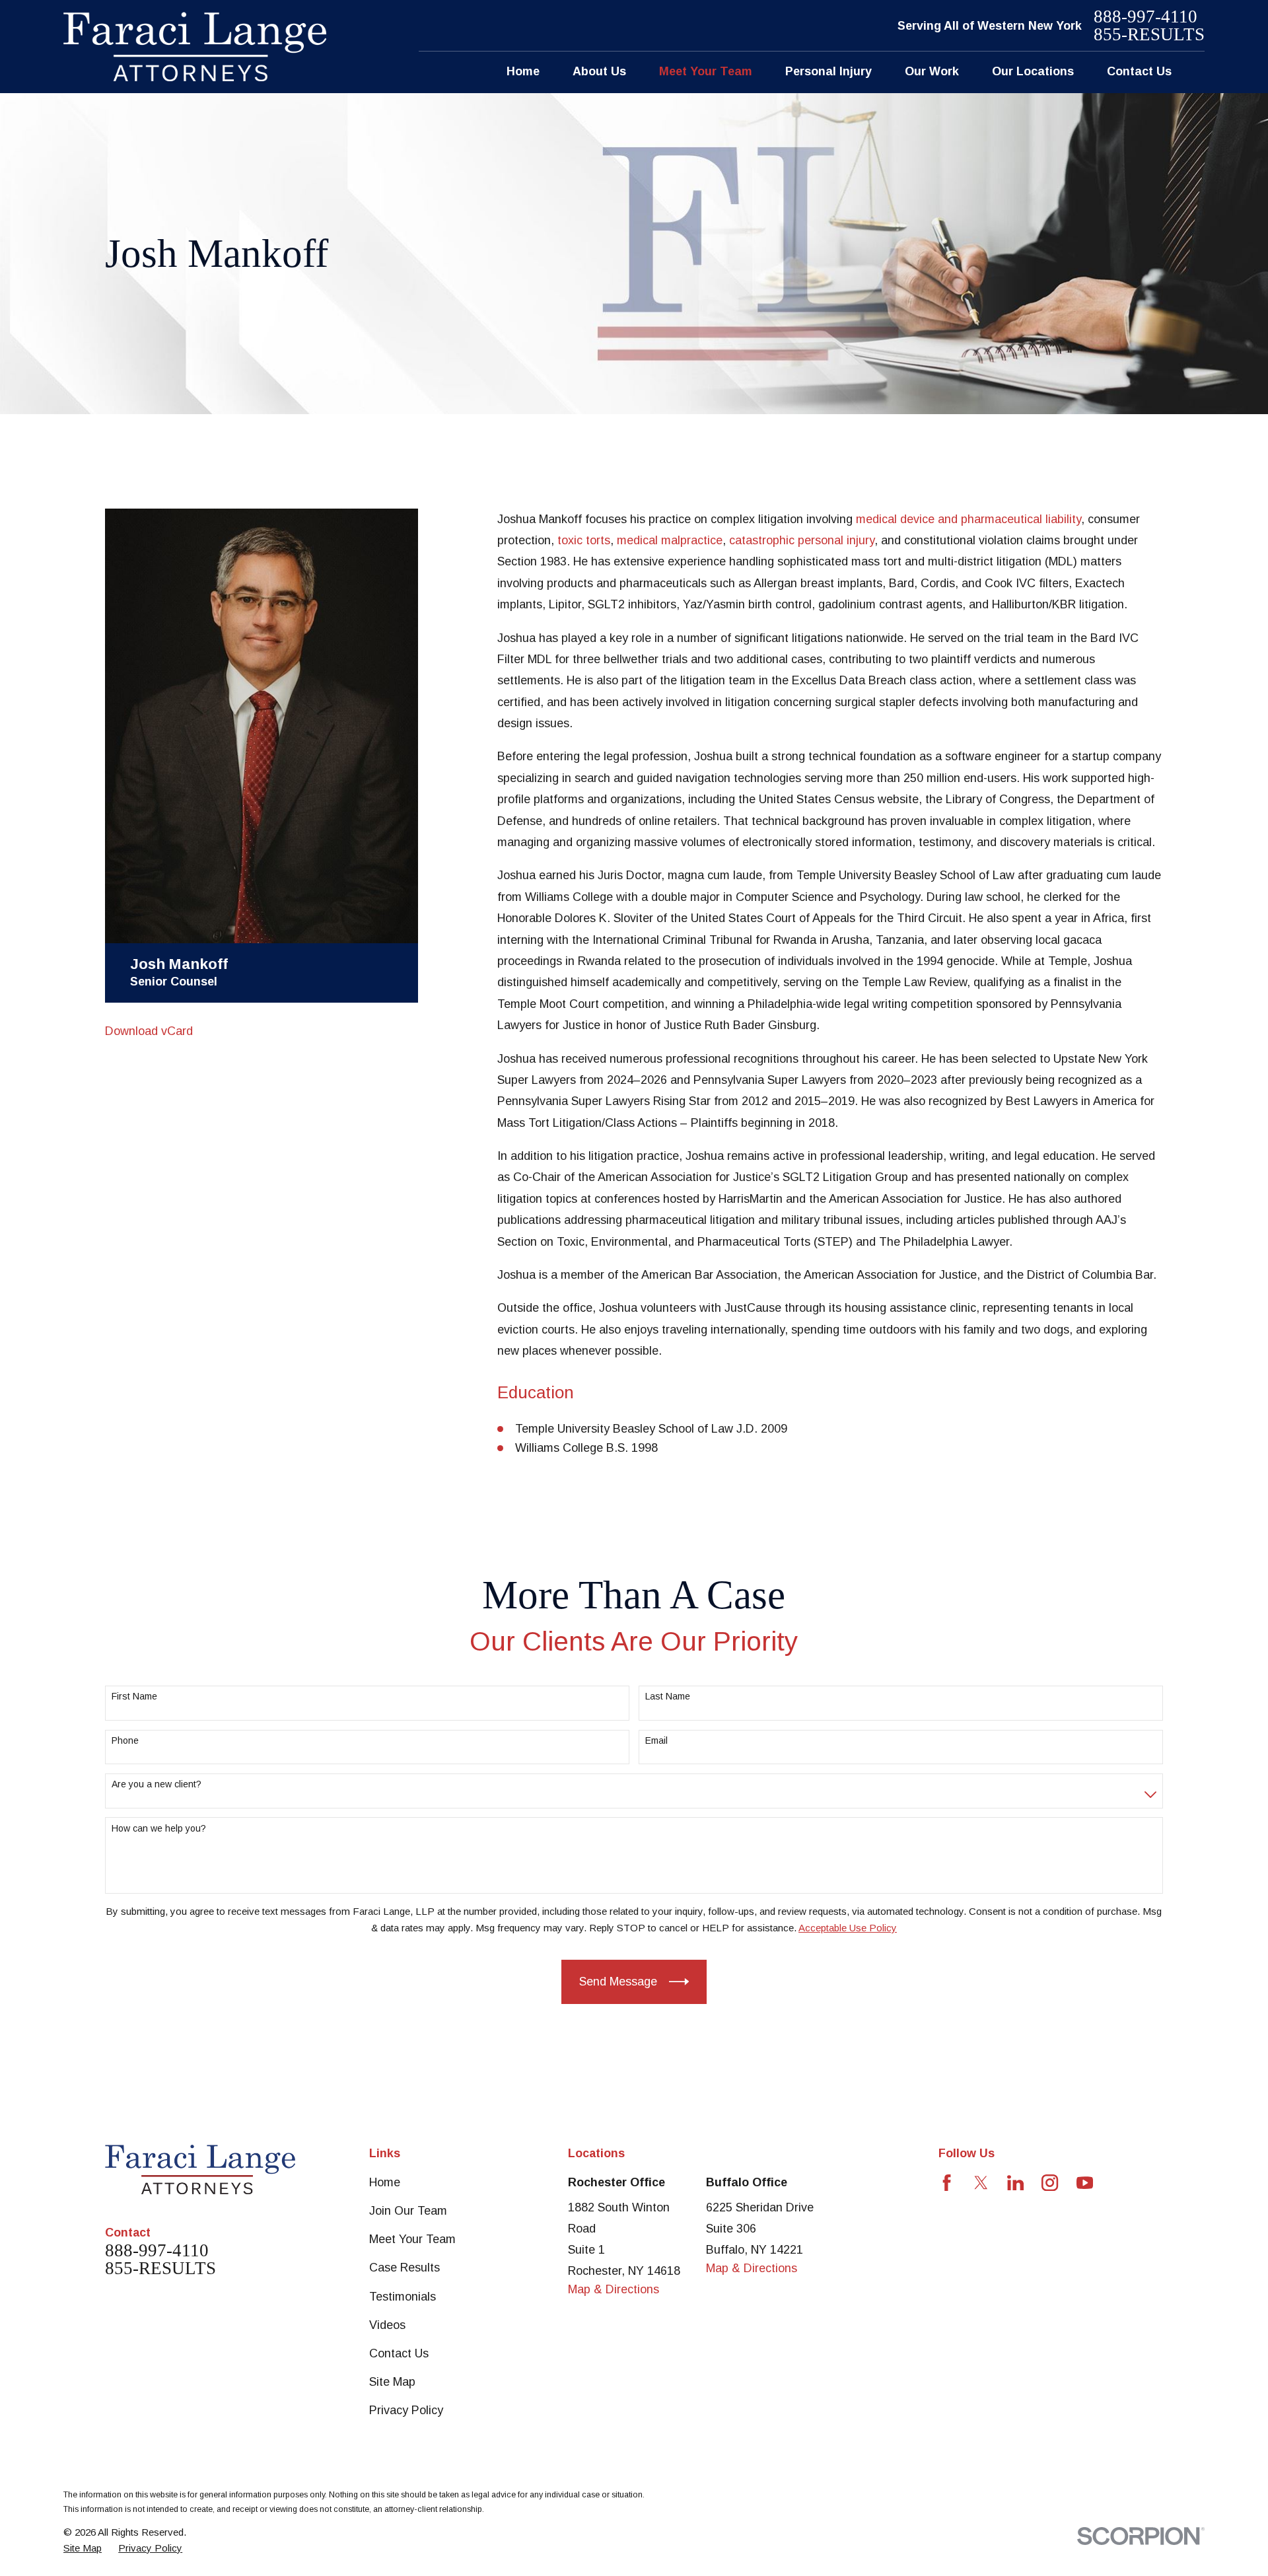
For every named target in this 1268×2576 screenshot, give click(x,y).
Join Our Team (408, 2211)
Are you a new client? (157, 1784)
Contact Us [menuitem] (1139, 71)
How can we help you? (159, 1828)
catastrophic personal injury (802, 540)
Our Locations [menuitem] (1033, 71)
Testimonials (403, 2297)
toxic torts (584, 540)
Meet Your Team (412, 2239)
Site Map (392, 2382)
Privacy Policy (406, 2410)
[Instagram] (1050, 2183)
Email (656, 1740)
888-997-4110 (1145, 17)
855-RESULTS (1149, 35)
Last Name (668, 1696)
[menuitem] (83, 2548)
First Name (134, 1696)
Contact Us (399, 2353)
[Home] (195, 47)
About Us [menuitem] (599, 71)
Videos (387, 2325)
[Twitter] (981, 2183)
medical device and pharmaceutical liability (969, 519)
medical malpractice (670, 540)
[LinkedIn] (1015, 2183)
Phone (125, 1740)
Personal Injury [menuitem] (828, 71)
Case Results (405, 2268)
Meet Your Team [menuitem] (706, 71)
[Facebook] (947, 2183)
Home (385, 2182)
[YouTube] (1085, 2183)
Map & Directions (614, 2289)
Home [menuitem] (523, 71)
